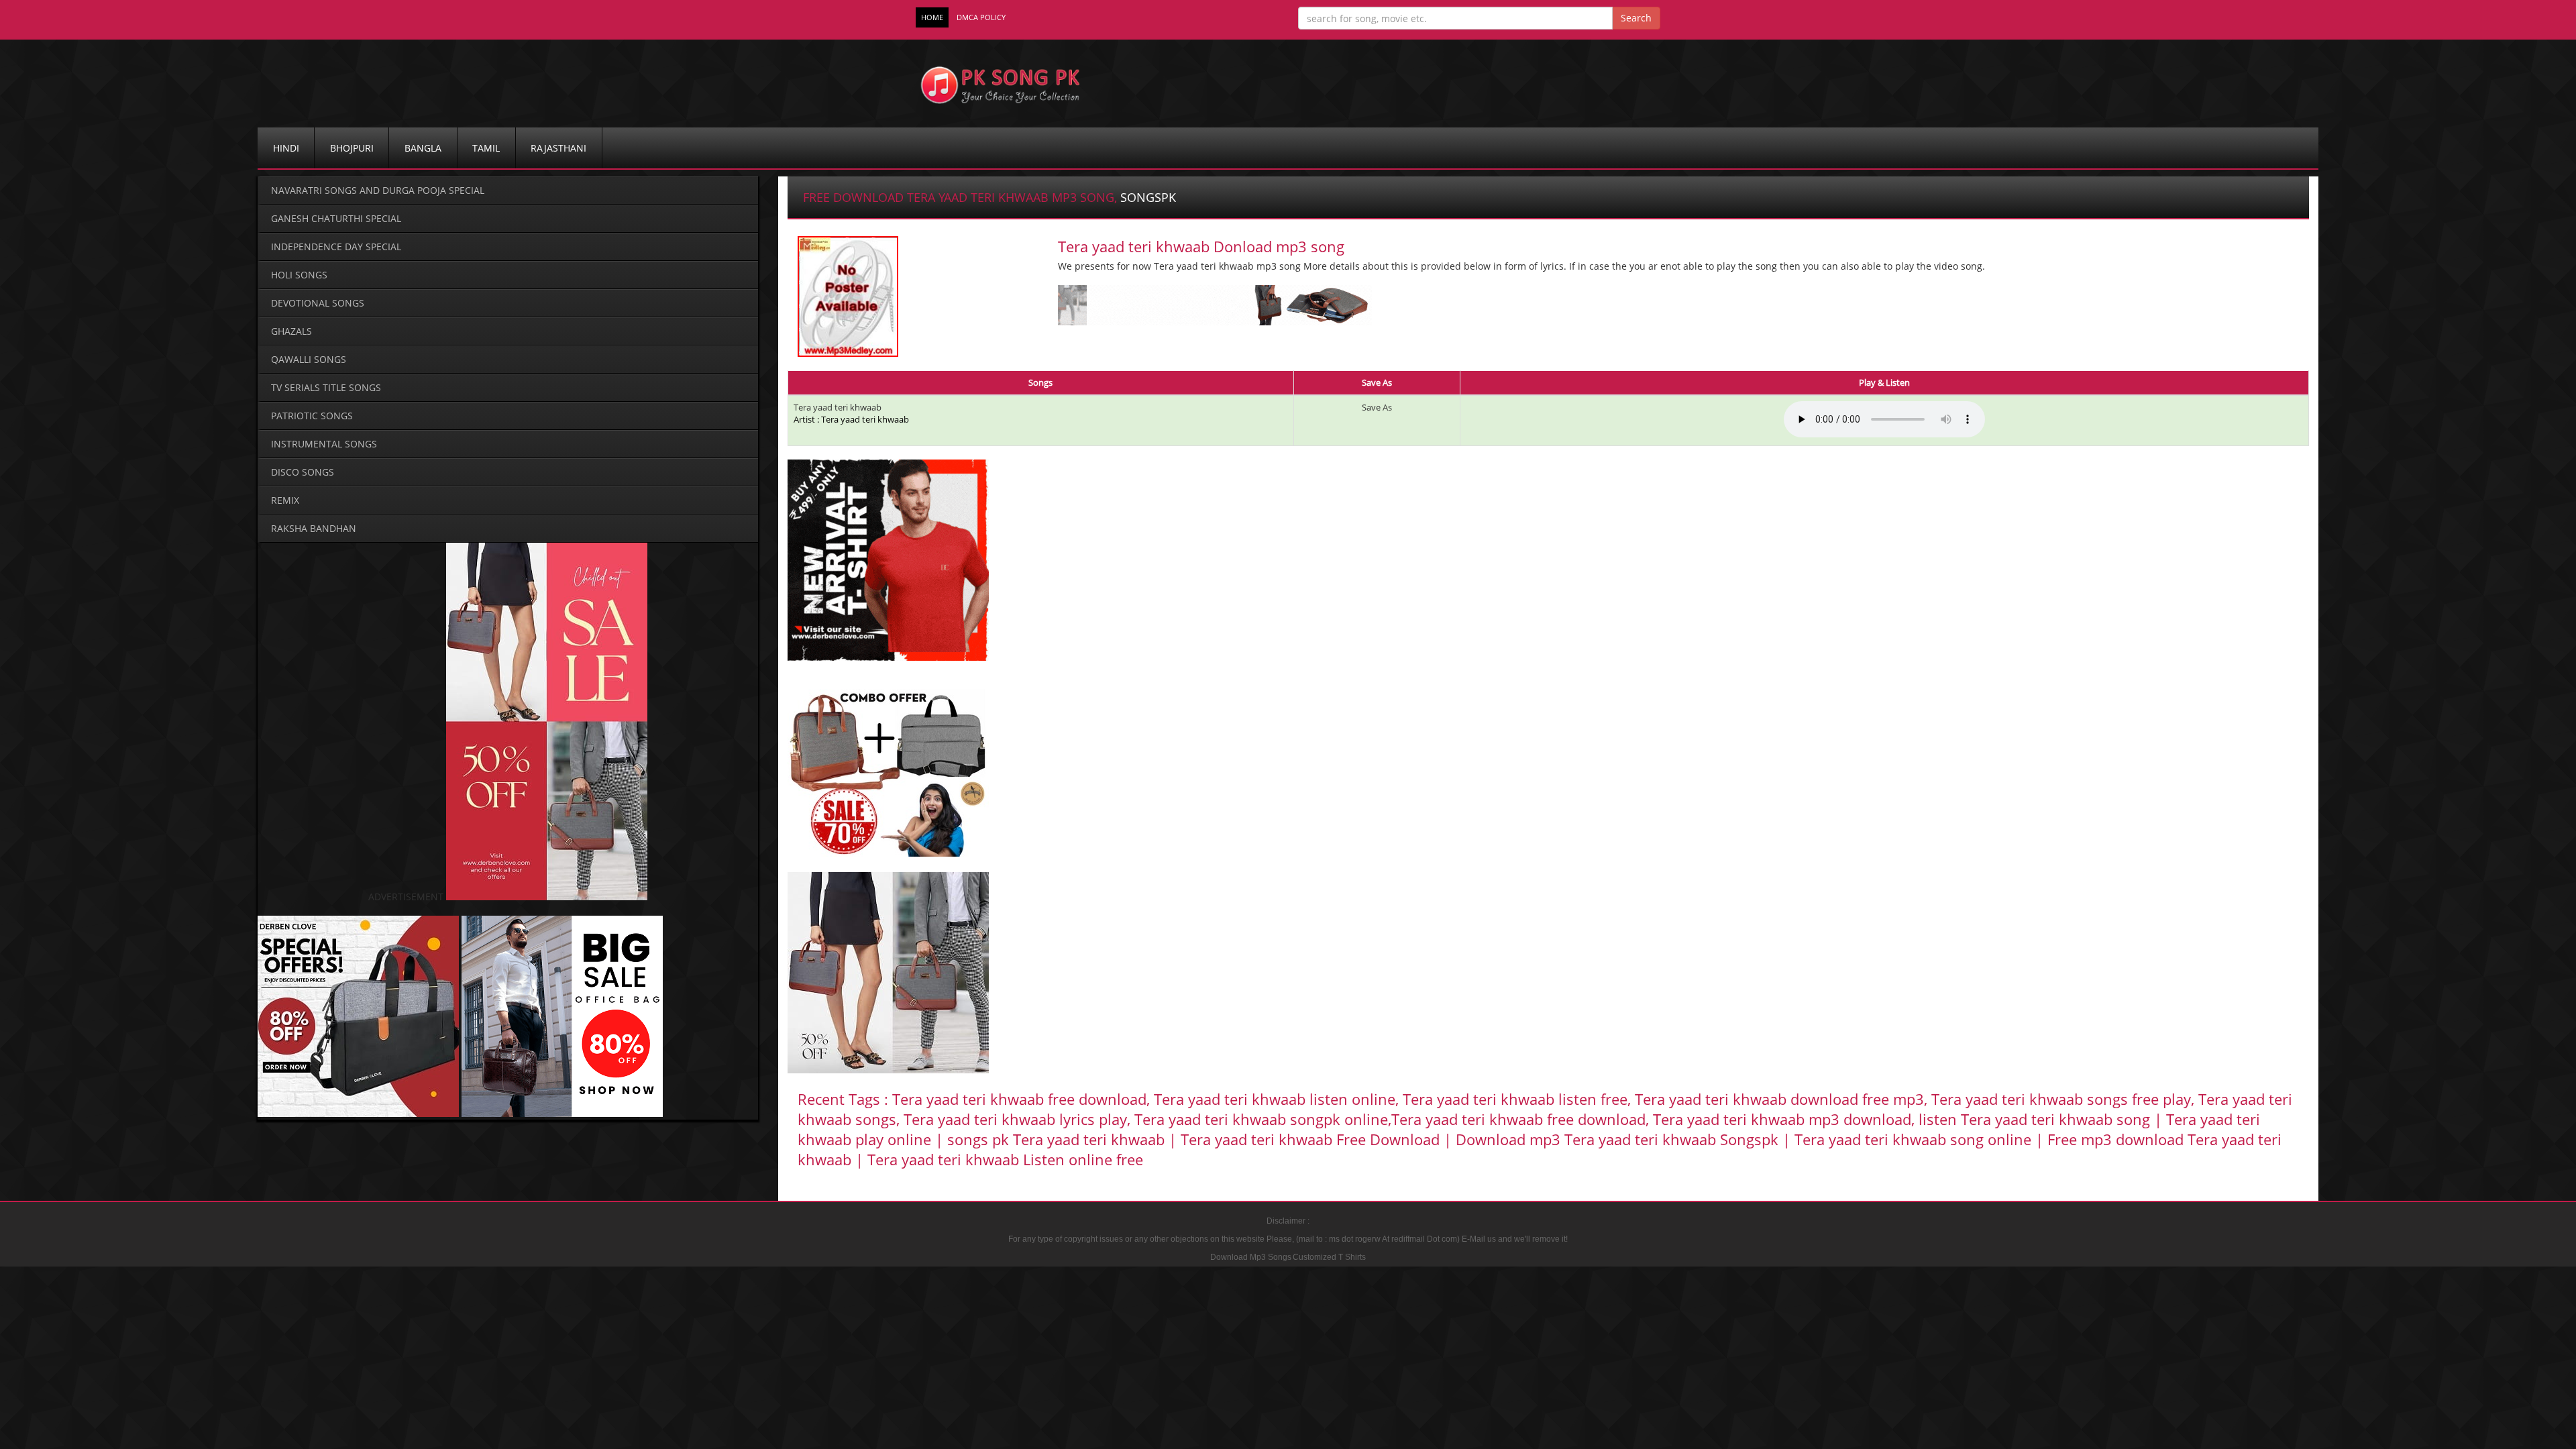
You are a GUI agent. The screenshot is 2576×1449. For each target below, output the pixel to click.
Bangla (423, 148)
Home (932, 17)
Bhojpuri (352, 148)
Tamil (486, 148)
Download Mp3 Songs (1251, 1257)
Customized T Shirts (1329, 1257)
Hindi (286, 148)
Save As (1377, 407)
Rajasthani (558, 148)
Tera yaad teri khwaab (838, 407)
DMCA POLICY (981, 17)
